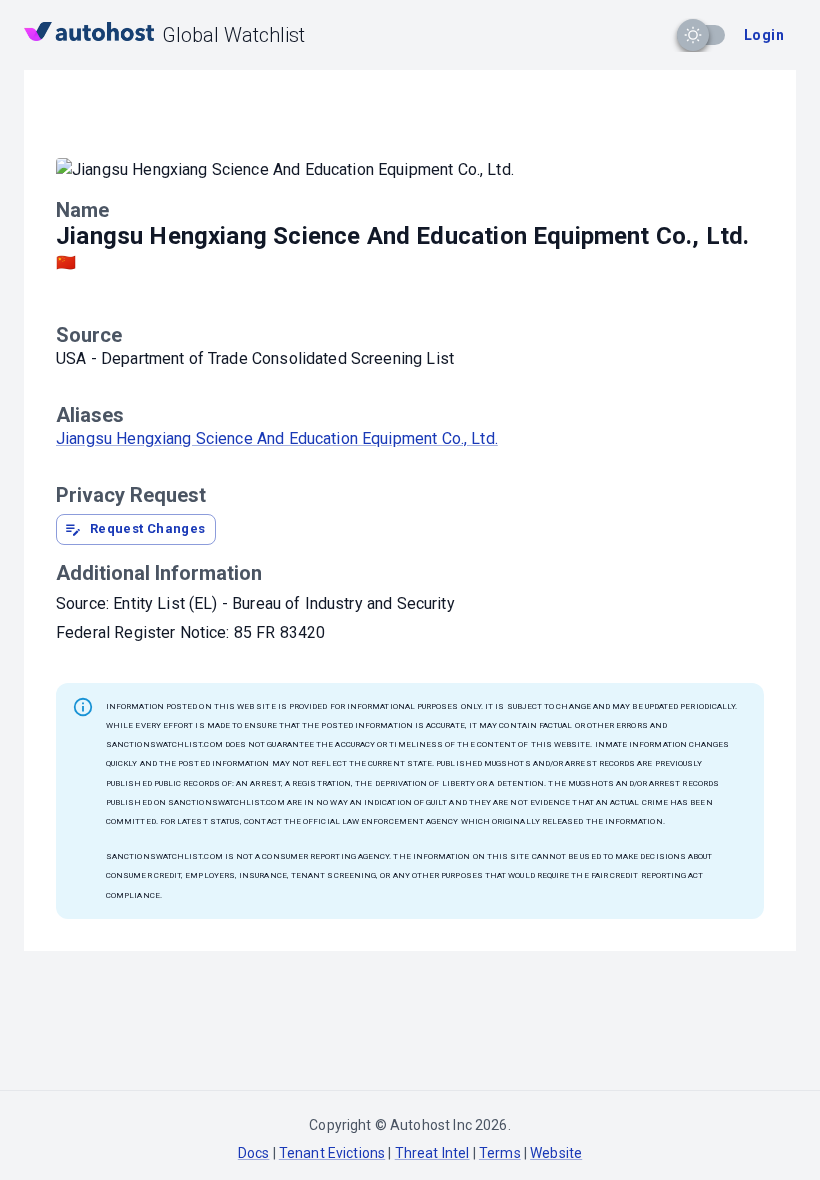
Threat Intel (432, 1153)
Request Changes (148, 528)
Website (556, 1153)
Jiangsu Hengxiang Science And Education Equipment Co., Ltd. (277, 438)
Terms (500, 1153)
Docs (254, 1153)
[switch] (693, 35)
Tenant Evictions (332, 1153)
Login (764, 35)
